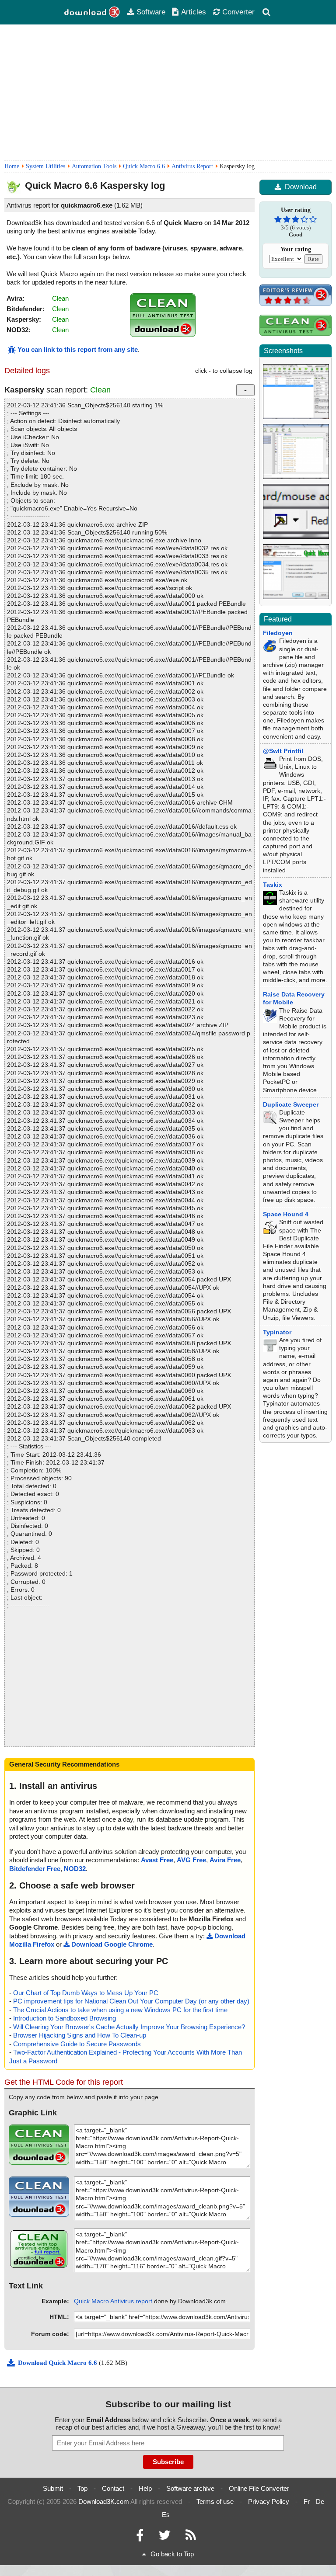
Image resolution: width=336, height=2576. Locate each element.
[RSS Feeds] (191, 2537)
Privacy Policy (269, 2501)
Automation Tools (94, 166)
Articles (194, 12)
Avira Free (225, 1860)
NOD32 (75, 1869)
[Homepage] (92, 12)
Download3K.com (104, 2501)
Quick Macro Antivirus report (113, 2301)
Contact (113, 2488)
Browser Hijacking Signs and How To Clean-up (80, 2035)
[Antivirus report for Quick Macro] (163, 335)
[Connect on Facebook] (140, 2537)
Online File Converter (259, 2488)
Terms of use (215, 2501)
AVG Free (191, 1860)
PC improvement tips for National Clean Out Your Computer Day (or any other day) (131, 2001)
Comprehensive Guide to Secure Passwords (77, 2044)
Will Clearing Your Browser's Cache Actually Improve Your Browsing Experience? (129, 2027)
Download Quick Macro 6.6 (58, 2363)
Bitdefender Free (35, 1869)
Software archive (190, 2488)
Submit (53, 2488)
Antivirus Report (192, 166)
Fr (307, 2501)
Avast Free (157, 1860)
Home (12, 166)
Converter (238, 12)
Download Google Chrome (112, 1944)
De (320, 2501)
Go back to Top (172, 2554)
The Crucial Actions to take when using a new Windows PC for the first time (120, 2010)
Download (301, 187)
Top (82, 2488)
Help (145, 2488)
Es (166, 2515)
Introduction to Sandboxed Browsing (65, 2018)
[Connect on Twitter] (164, 2537)
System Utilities (45, 166)
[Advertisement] (168, 92)
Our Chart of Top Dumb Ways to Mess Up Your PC (86, 1993)
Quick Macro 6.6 (144, 166)
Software (151, 12)
